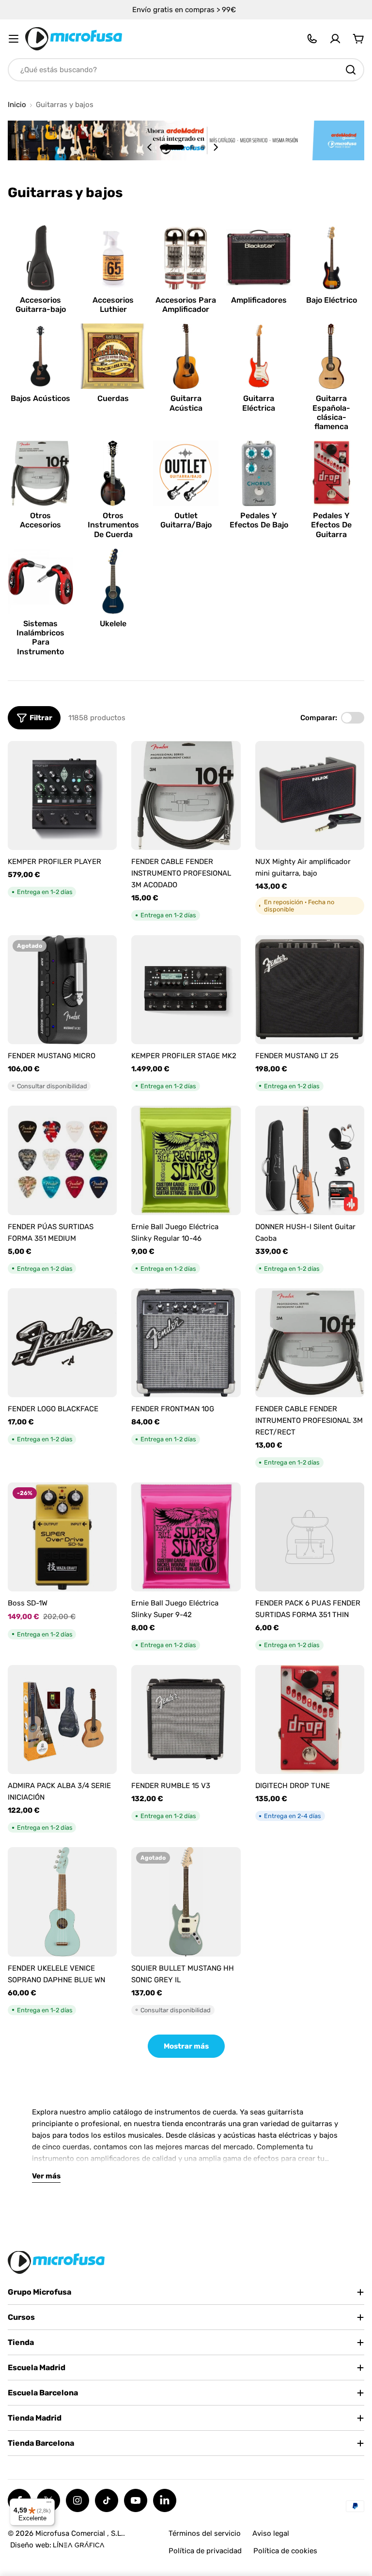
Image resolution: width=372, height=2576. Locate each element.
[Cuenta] (335, 39)
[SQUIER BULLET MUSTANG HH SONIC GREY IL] (186, 1902)
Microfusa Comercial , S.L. (79, 2533)
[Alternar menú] (14, 39)
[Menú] (49, 2504)
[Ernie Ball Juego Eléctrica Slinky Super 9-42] (186, 1537)
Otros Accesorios (40, 520)
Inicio (17, 105)
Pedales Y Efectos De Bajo (259, 520)
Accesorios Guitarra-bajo (41, 305)
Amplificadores (259, 300)
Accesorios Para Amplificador (186, 305)
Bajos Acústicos (40, 398)
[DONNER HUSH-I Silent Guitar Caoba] (310, 1160)
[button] (172, 147)
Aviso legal (271, 2533)
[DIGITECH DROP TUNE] (310, 1720)
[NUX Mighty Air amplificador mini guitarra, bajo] (310, 795)
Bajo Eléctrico (332, 300)
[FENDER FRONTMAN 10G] (186, 1343)
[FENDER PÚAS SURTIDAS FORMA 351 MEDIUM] (62, 1160)
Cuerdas (113, 398)
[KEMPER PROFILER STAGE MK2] (186, 990)
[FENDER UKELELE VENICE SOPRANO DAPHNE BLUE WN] (62, 1902)
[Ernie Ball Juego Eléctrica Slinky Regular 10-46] (186, 1160)
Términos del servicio (205, 2533)
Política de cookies (285, 2551)
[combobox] (186, 70)
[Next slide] (216, 147)
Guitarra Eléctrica (259, 403)
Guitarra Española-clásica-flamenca (331, 412)
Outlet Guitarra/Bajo (186, 520)
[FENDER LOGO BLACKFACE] (62, 1343)
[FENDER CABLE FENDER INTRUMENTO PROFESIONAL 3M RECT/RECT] (310, 1343)
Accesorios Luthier (113, 305)
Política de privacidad (205, 2551)
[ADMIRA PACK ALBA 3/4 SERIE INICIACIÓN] (62, 1720)
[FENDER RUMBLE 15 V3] (186, 1720)
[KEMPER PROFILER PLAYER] (62, 795)
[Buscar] (351, 70)
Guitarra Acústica (186, 403)
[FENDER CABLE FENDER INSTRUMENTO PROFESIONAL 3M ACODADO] (186, 795)
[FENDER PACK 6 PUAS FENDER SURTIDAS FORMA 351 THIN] (310, 1537)
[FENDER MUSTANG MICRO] (62, 990)
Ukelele (113, 624)
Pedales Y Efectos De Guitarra (331, 525)
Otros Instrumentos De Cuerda (113, 525)
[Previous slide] (150, 147)
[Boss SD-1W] (62, 1537)
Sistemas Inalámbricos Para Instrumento (40, 638)
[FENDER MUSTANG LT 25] (310, 990)
